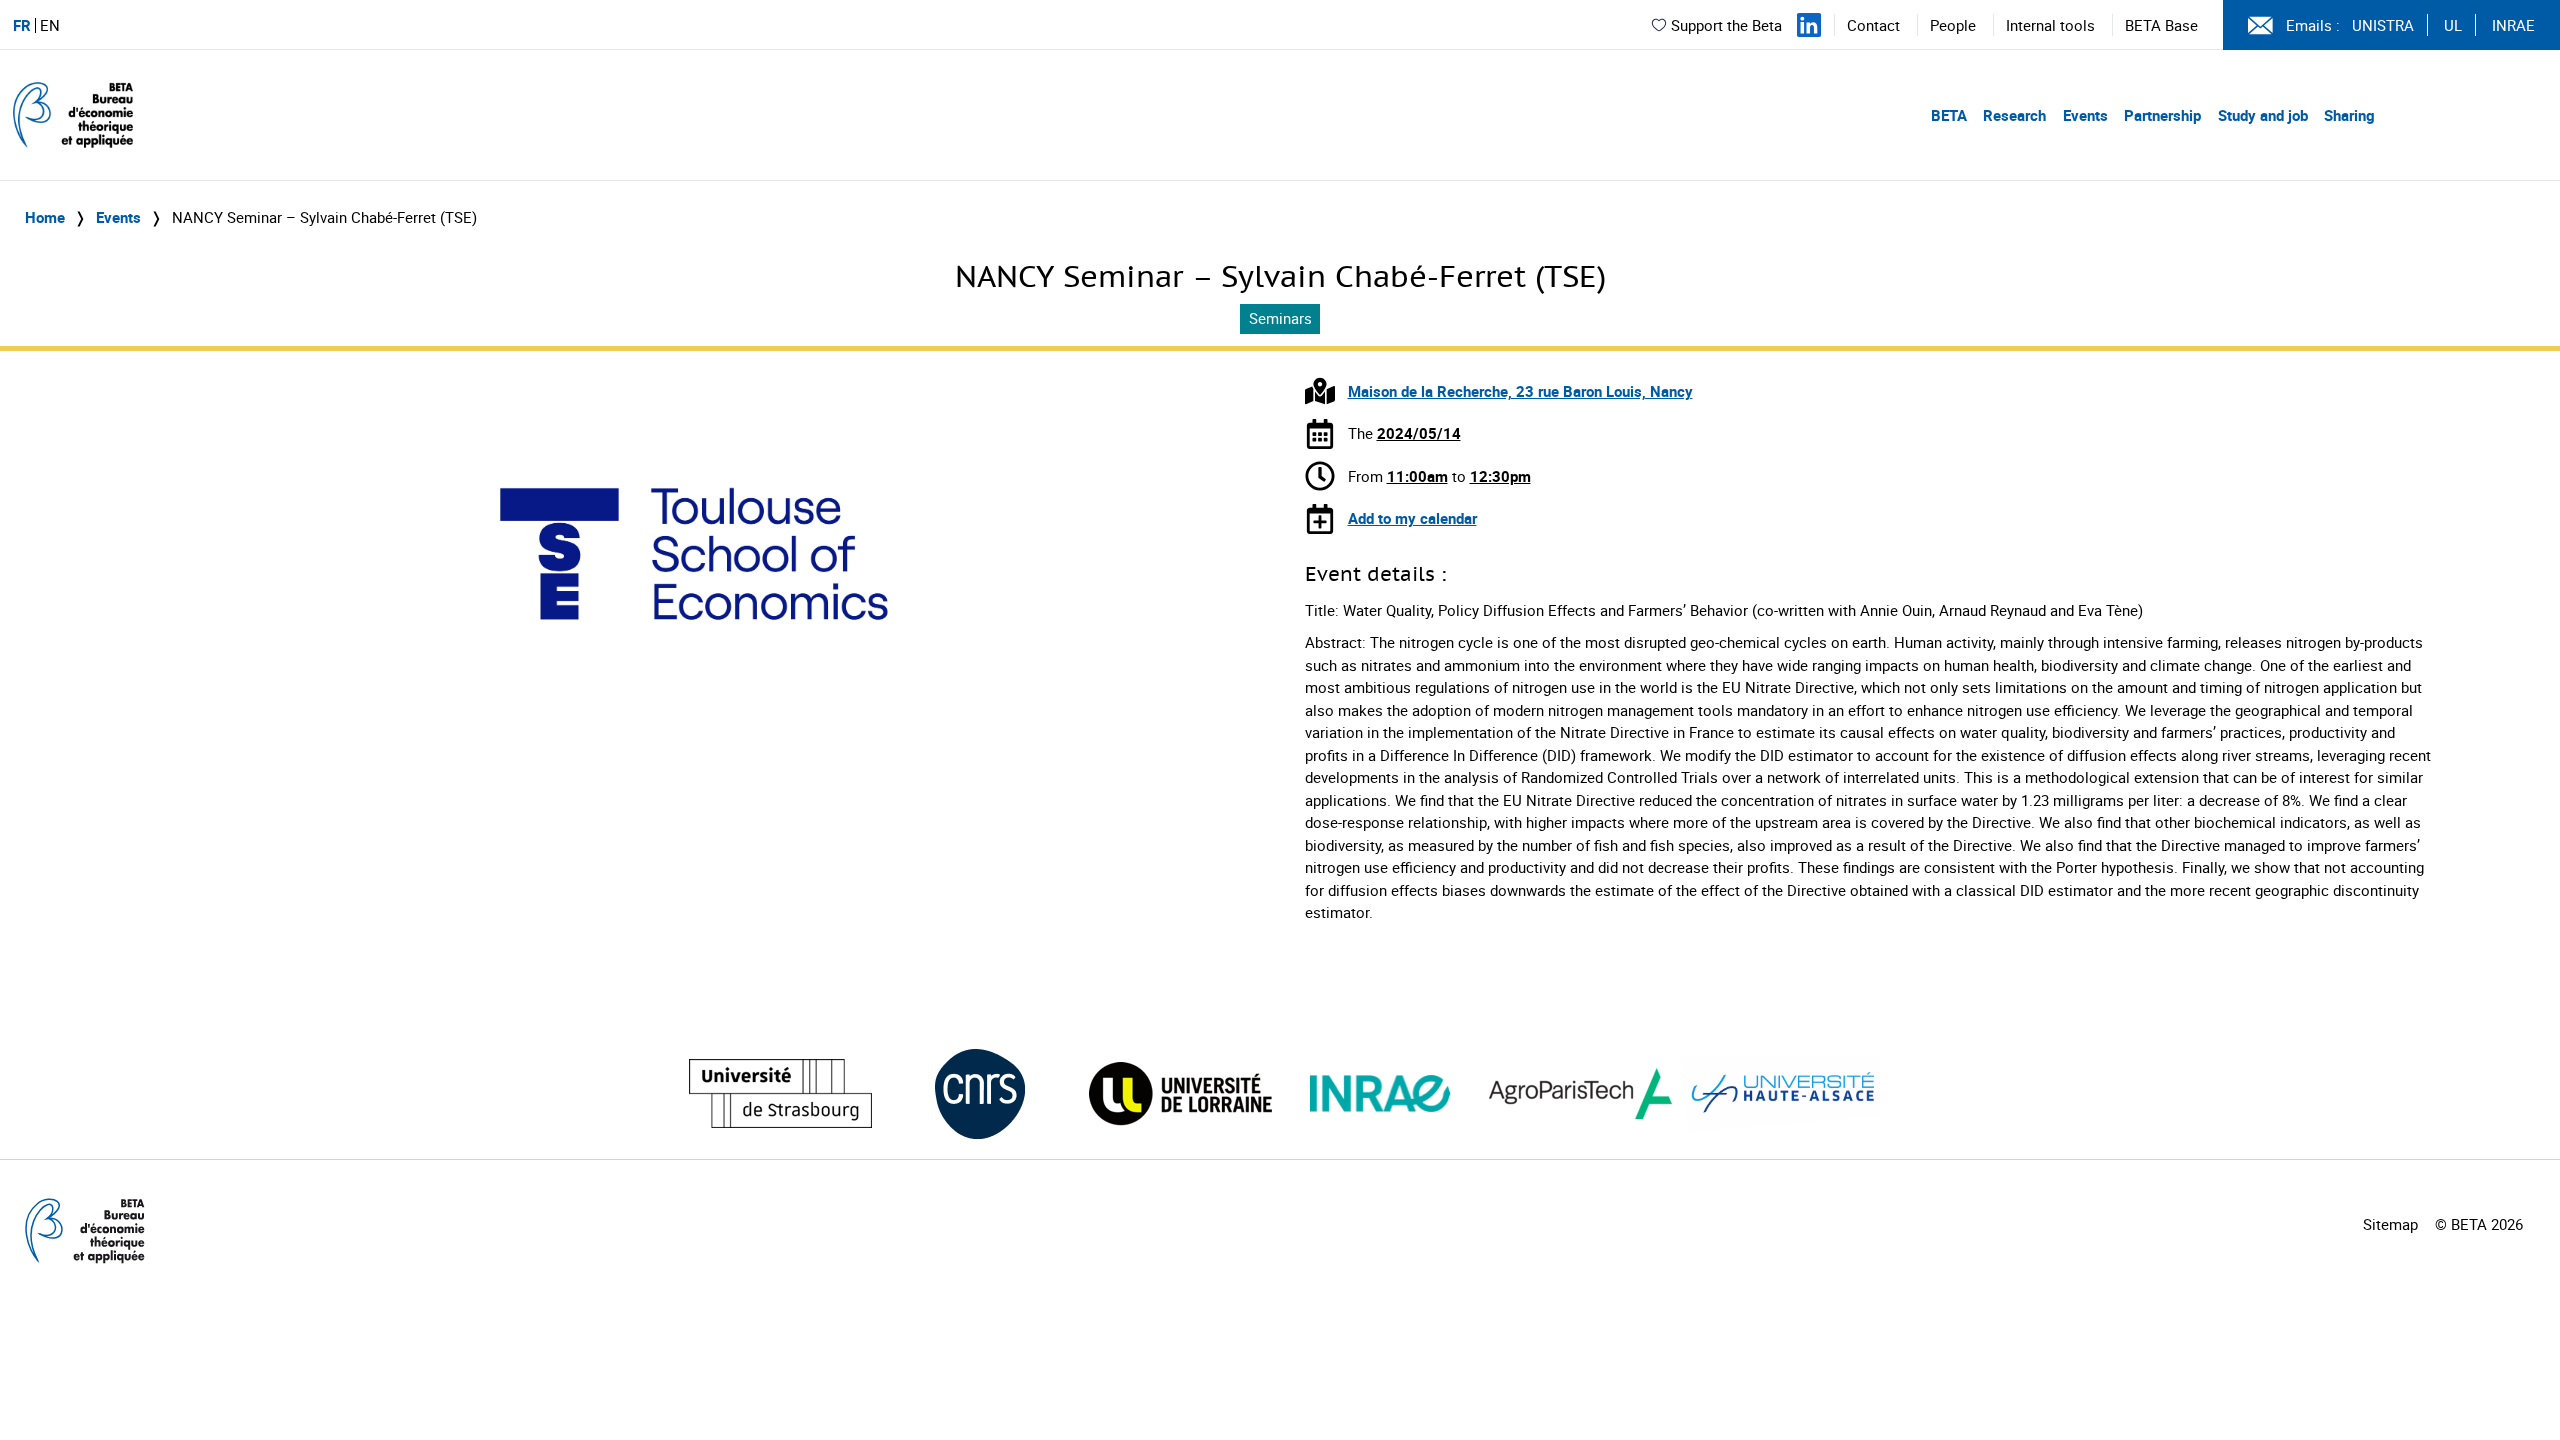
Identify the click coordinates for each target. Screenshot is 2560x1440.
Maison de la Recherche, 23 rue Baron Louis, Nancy (1520, 391)
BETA (1949, 115)
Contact (1873, 25)
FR (22, 25)
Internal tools (2050, 25)
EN (50, 25)
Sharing (2349, 115)
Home (45, 217)
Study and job (2263, 115)
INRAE (2513, 25)
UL (2453, 25)
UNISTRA (2383, 25)
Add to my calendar (1412, 518)
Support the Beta (1726, 25)
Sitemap (2390, 1224)
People (1953, 25)
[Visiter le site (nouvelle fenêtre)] (780, 1093)
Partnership (2162, 115)
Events (2085, 115)
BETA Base (2161, 25)
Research (2014, 115)
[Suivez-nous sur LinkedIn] (1809, 25)
